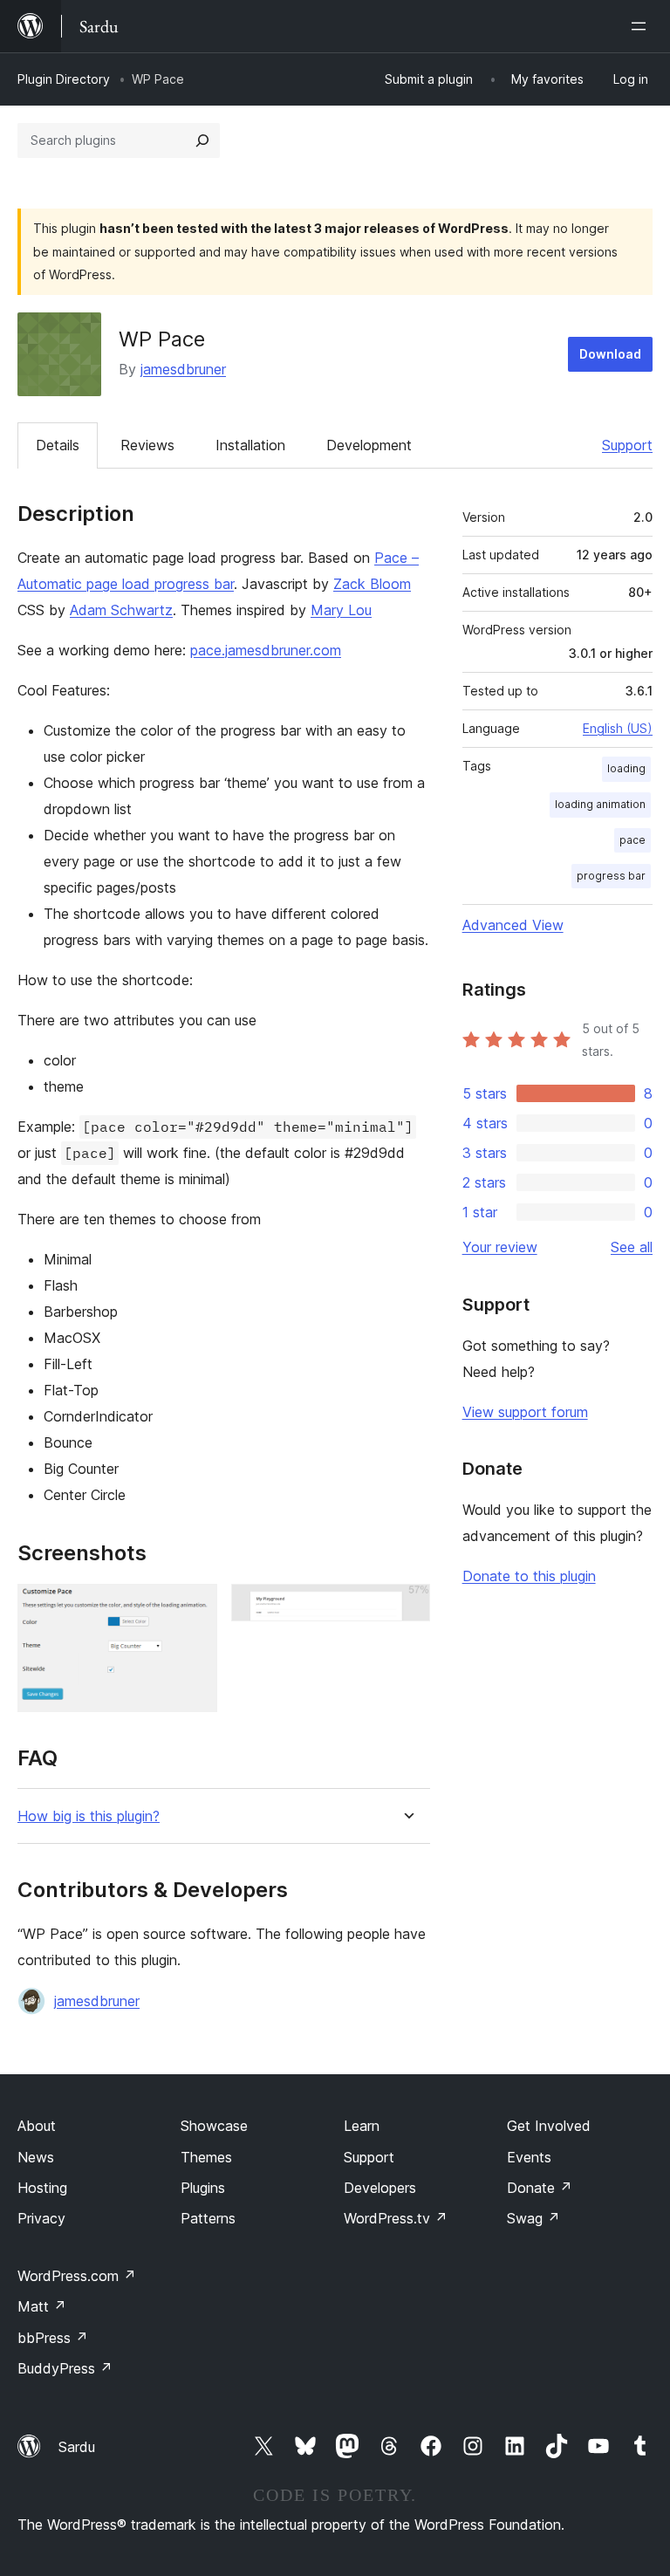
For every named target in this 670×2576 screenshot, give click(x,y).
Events (529, 2157)
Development (369, 445)
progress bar (611, 876)
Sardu (77, 2447)
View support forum (525, 1412)
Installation (250, 445)
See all (632, 1247)
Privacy (41, 2218)
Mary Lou (341, 610)
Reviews (147, 445)
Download (610, 354)
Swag (533, 2218)
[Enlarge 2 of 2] (407, 1607)
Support (627, 445)
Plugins (203, 2188)
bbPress (53, 2338)
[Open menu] (642, 26)
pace (632, 840)
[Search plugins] (202, 140)
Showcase (214, 2126)
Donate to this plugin (529, 1576)
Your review (500, 1247)
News (36, 2157)
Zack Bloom (372, 584)
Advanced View (513, 925)
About (37, 2126)
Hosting (42, 2188)
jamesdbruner (183, 369)
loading (626, 768)
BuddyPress (65, 2368)
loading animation (600, 804)
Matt (42, 2306)
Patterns (208, 2218)
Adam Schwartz (121, 610)
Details (58, 445)
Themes (206, 2157)
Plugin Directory (64, 79)
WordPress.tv (396, 2218)
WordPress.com (77, 2276)
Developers (380, 2188)
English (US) (618, 728)
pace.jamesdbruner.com (266, 650)
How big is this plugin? (89, 1816)
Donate (540, 2188)
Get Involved (549, 2126)
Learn (362, 2126)
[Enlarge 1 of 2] (194, 1607)
